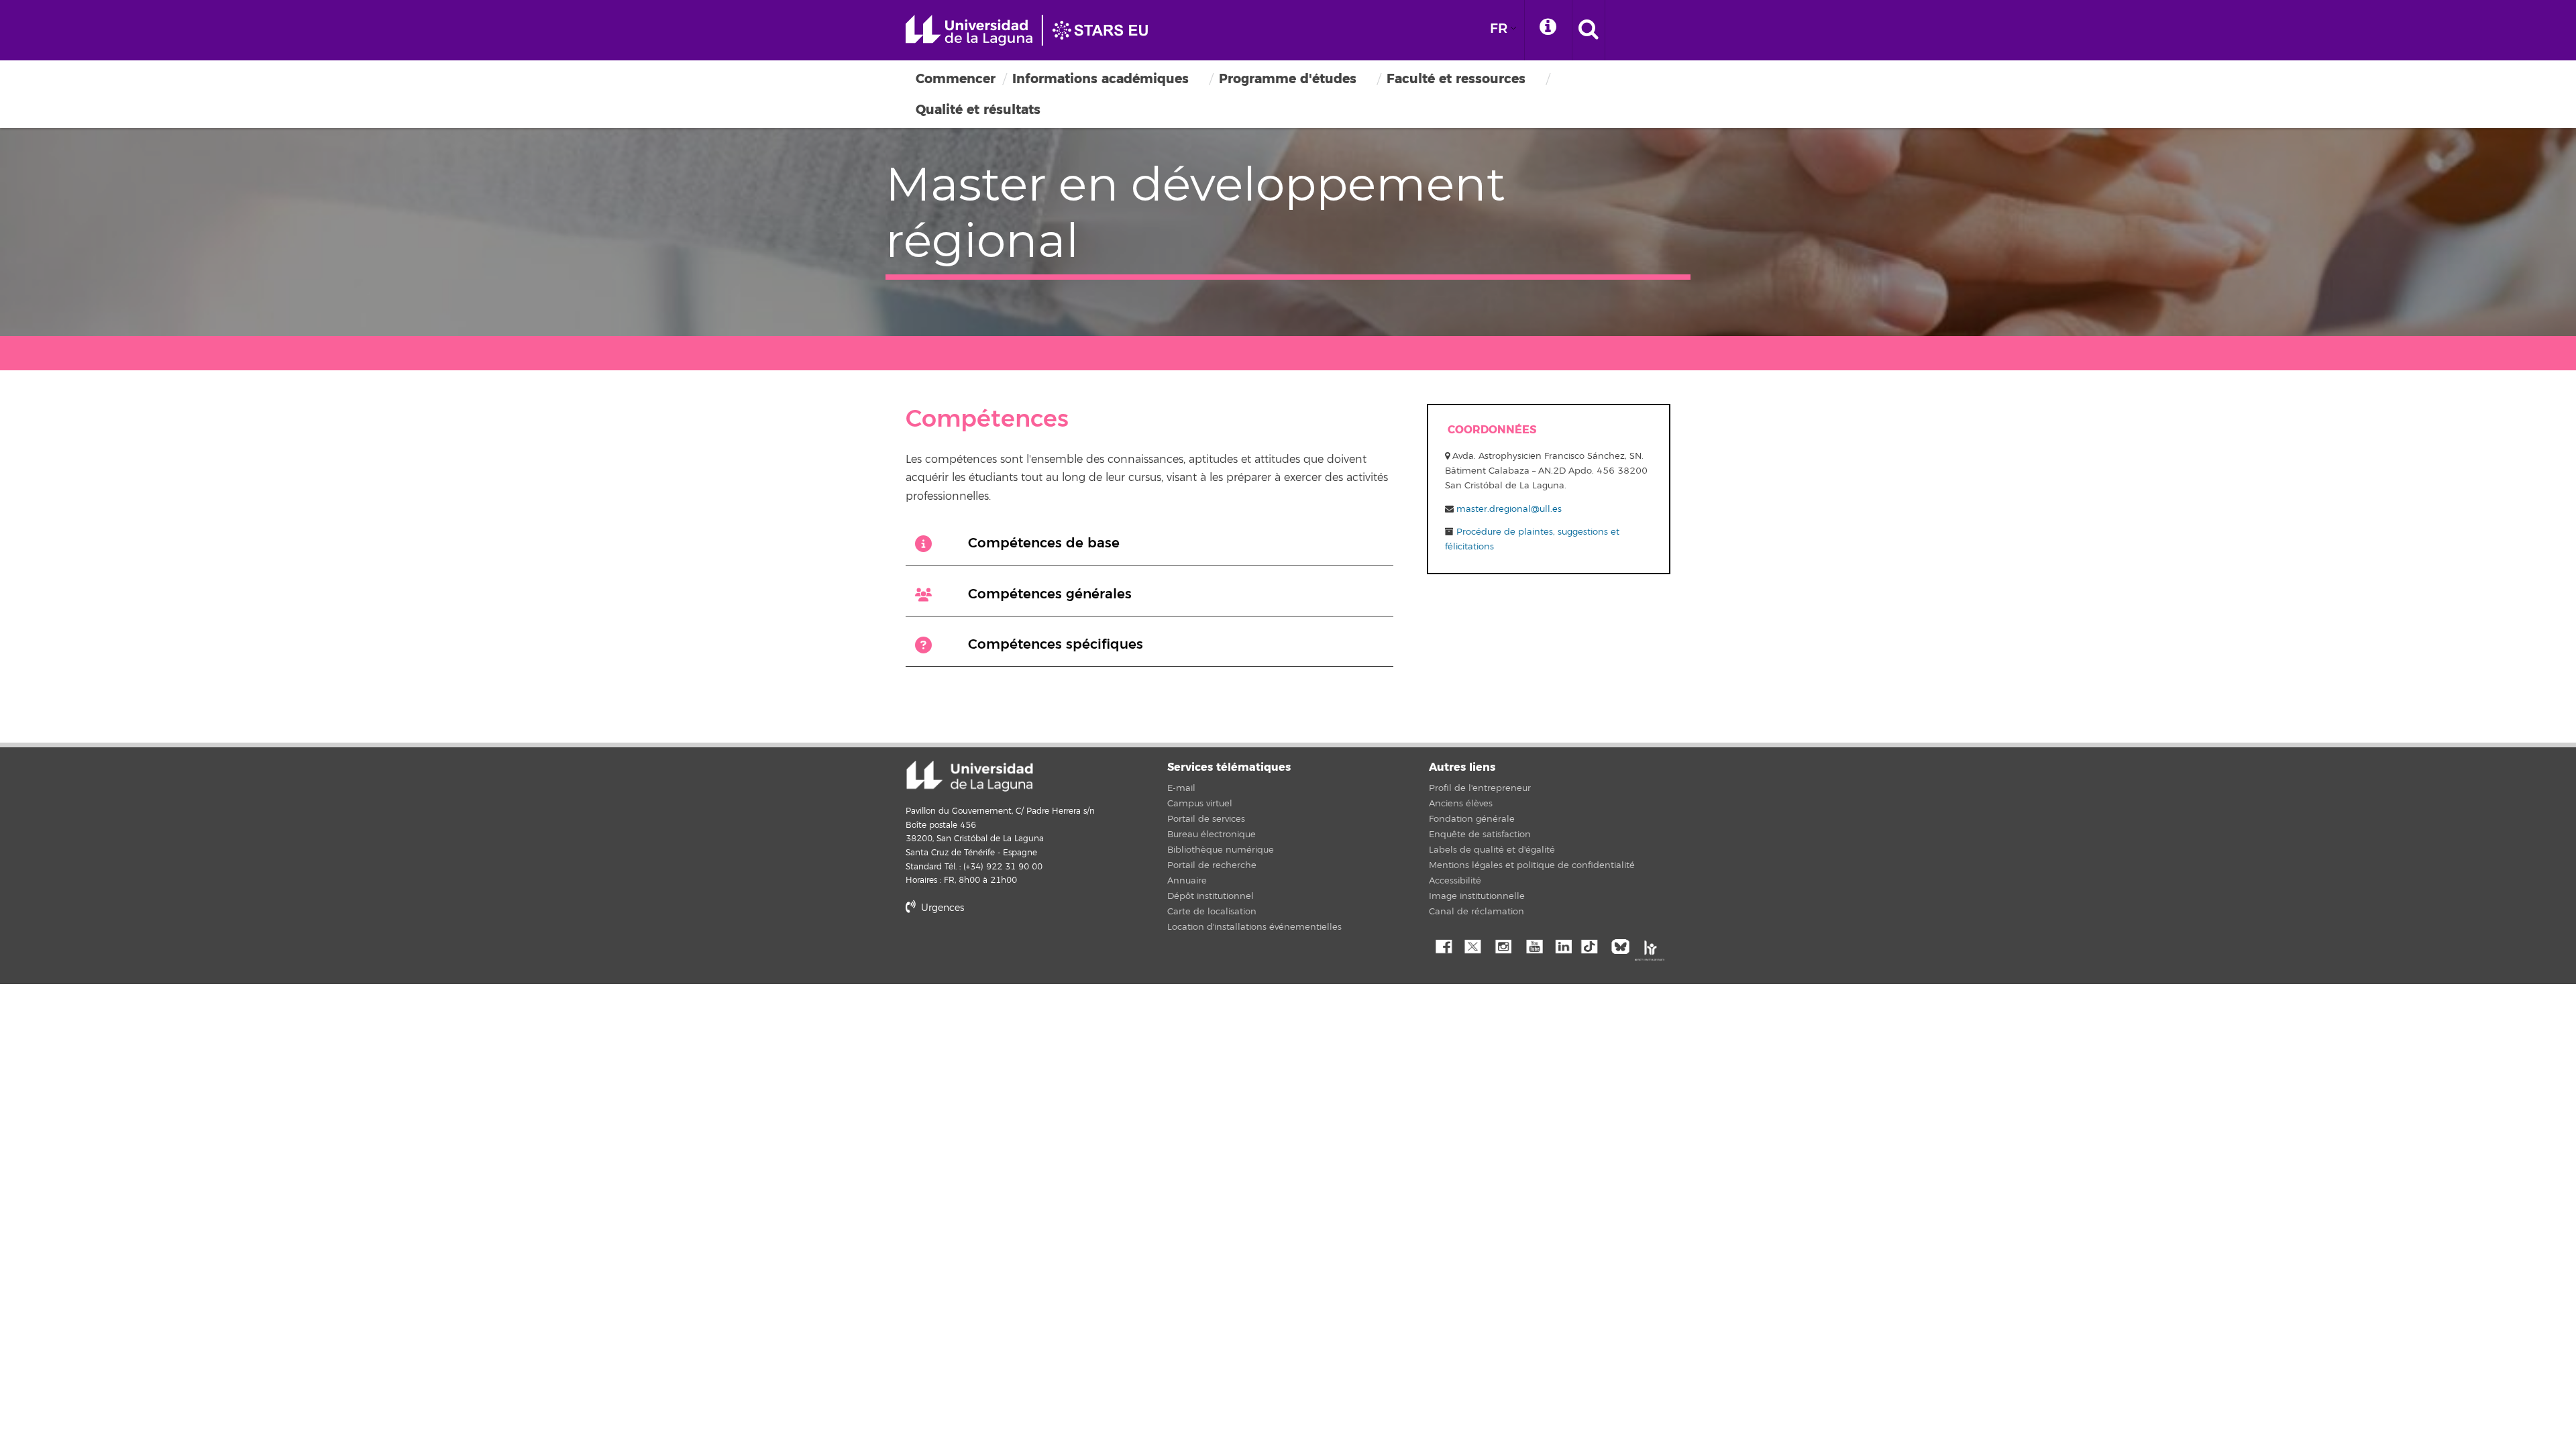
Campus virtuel (1200, 804)
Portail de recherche (1212, 865)
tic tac (1593, 945)
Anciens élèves (1461, 804)
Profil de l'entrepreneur (1480, 788)
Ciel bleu (1623, 945)
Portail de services (1206, 819)
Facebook (1442, 945)
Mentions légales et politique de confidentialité (1532, 865)
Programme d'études (1288, 79)
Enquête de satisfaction (1480, 835)
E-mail (1181, 788)
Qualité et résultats (978, 110)
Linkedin (1563, 945)
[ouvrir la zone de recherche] (1589, 30)
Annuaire (1187, 881)
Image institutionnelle (1477, 896)
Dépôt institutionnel (1211, 896)
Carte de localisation (1212, 912)
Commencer (956, 79)
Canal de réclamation (1477, 912)
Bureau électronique (1212, 835)
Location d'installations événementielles (1254, 927)
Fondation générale (1472, 819)
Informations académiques (1101, 79)
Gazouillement (1472, 945)
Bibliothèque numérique (1221, 850)
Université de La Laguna (1033, 30)
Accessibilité (1455, 881)
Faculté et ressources (1456, 79)
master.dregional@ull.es (1509, 509)
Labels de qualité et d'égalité (1492, 850)
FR (1499, 29)
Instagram (1503, 945)
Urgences (941, 908)
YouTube (1533, 945)
